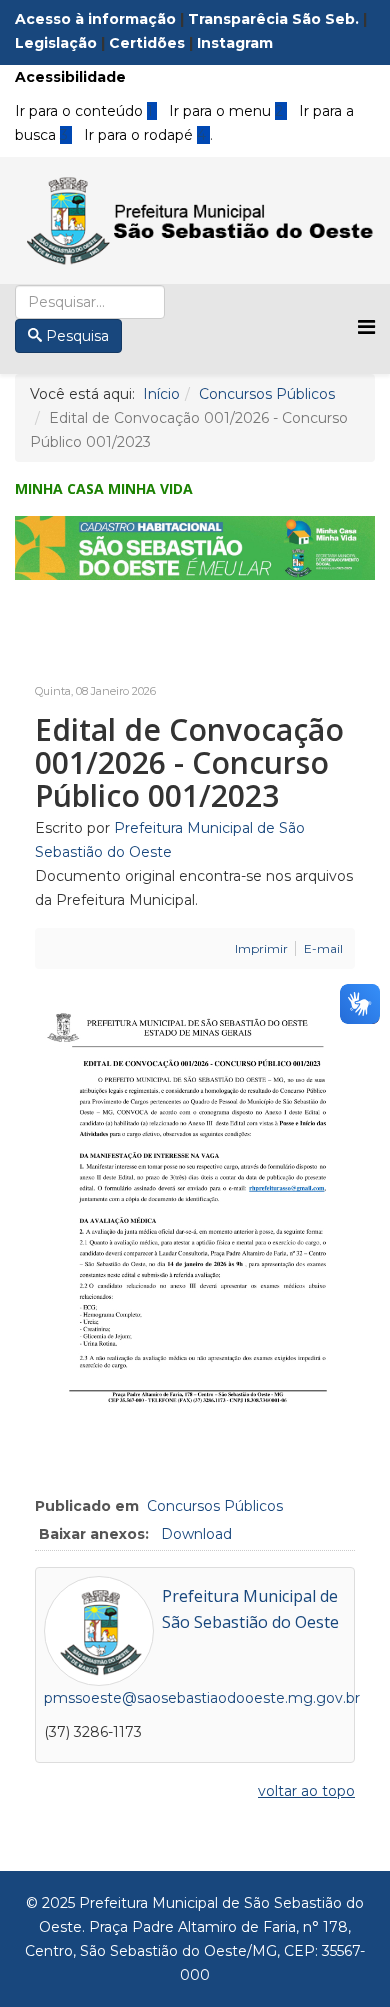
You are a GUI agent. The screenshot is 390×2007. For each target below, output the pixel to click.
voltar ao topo (306, 1791)
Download (196, 1534)
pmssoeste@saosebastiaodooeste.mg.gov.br (202, 1698)
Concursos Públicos (267, 394)
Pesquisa (77, 336)
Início (161, 394)
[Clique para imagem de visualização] (195, 1211)
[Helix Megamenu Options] (366, 327)
